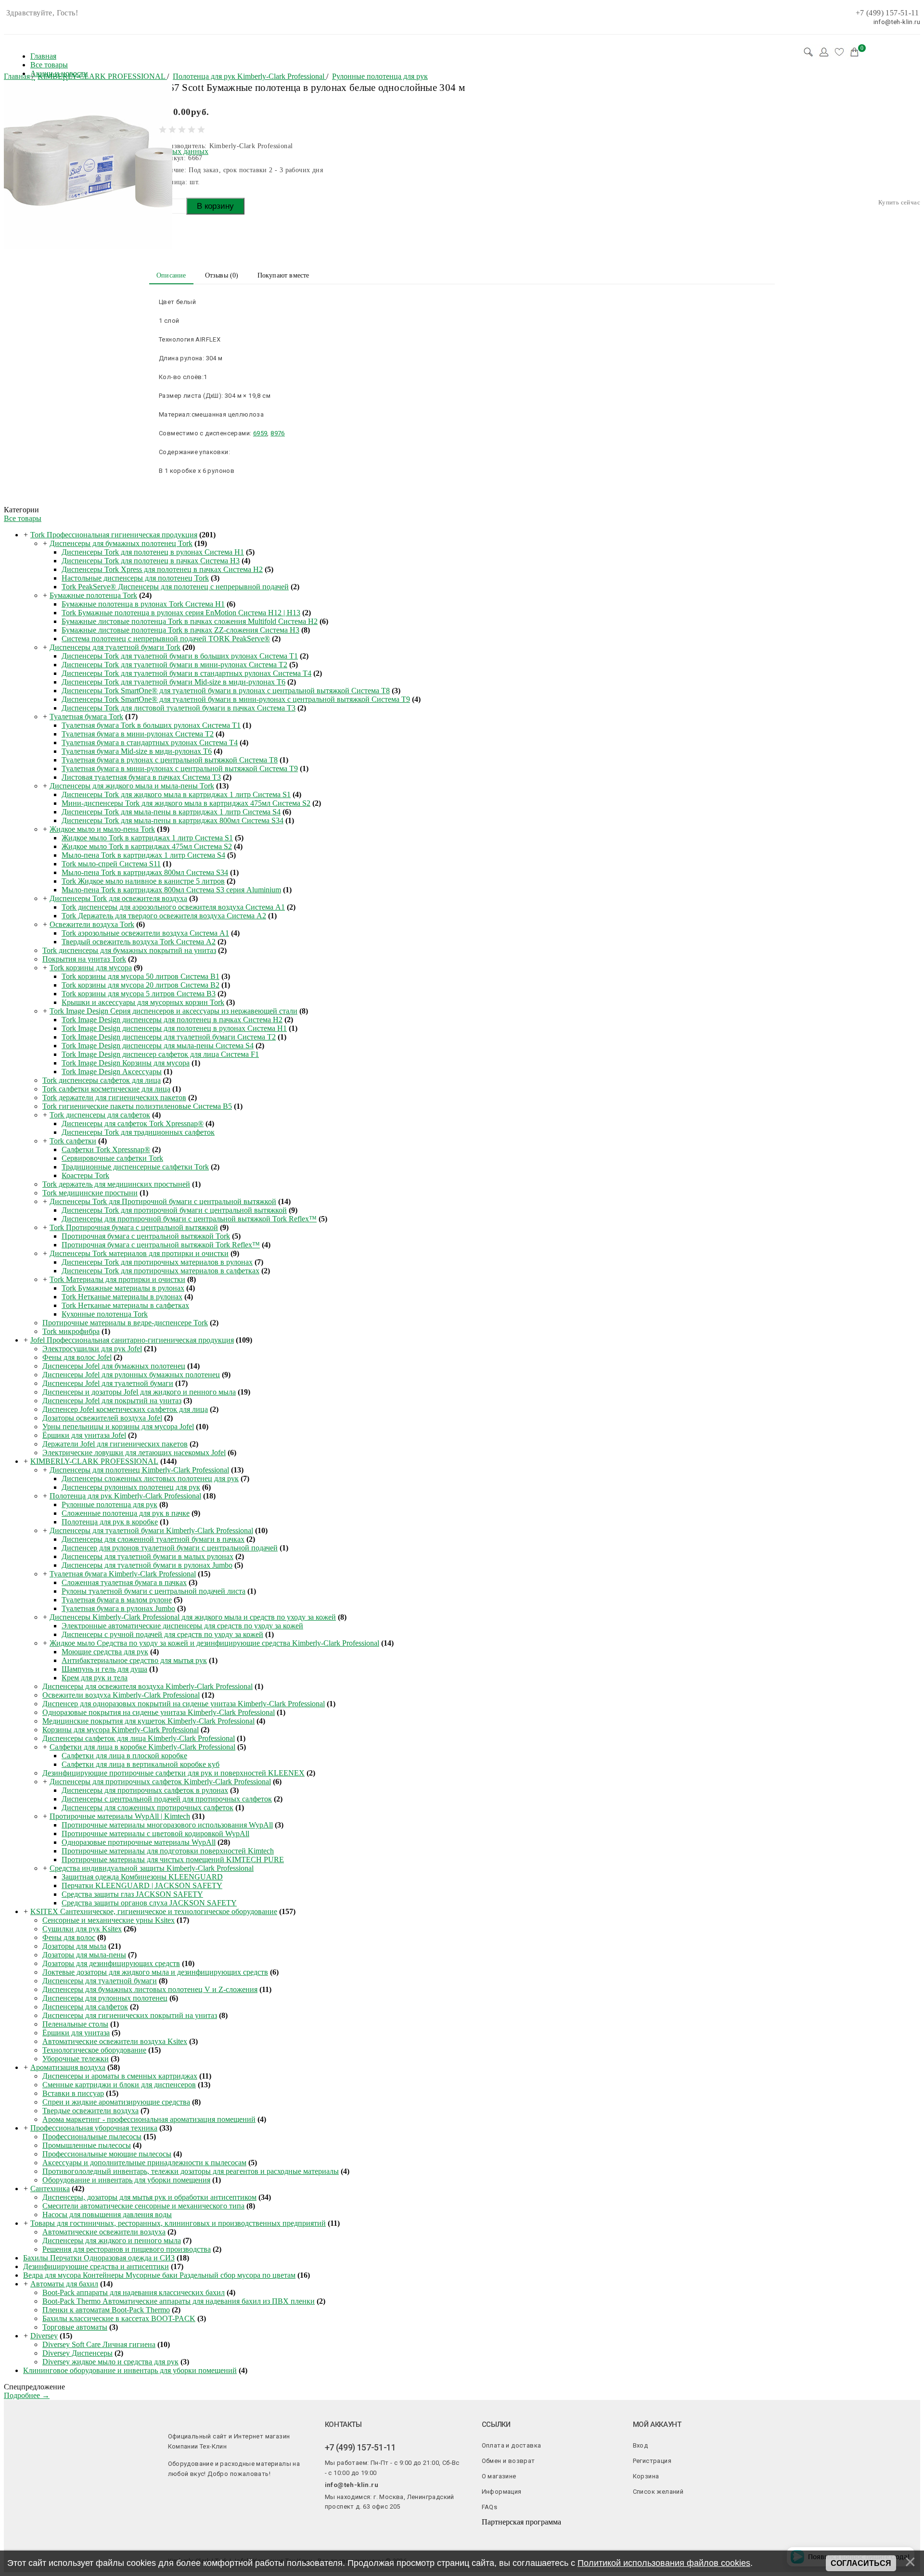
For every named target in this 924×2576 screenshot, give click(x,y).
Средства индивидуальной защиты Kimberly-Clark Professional (152, 1868)
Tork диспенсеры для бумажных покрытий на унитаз (129, 950)
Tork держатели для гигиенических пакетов (114, 1098)
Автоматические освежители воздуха (104, 2232)
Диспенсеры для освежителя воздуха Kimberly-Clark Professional (148, 1686)
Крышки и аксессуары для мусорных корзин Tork (143, 1002)
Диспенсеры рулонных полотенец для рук (131, 1487)
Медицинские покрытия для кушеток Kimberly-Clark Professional (148, 1721)
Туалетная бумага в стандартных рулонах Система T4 (150, 742)
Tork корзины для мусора (91, 968)
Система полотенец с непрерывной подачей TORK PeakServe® (166, 639)
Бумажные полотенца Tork (93, 595)
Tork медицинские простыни (90, 1193)
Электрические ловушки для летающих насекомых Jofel (134, 1453)
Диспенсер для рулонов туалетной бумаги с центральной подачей (170, 1548)
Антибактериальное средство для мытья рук (134, 1660)
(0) (222, 275)
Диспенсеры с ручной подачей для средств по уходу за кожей (162, 1634)
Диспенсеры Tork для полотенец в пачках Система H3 (151, 561)
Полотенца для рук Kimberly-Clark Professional (125, 1496)
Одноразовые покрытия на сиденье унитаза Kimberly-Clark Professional (159, 1712)
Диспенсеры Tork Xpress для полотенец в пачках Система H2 (162, 569)
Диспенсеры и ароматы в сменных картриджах (120, 2076)
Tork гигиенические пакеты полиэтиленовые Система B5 (137, 1106)
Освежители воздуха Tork (92, 924)
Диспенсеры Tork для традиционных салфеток (138, 1132)
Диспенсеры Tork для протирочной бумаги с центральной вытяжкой (174, 1210)
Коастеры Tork (85, 1175)
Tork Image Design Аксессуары (112, 1072)
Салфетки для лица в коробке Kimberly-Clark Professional (142, 1747)
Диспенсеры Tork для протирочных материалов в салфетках (160, 1271)
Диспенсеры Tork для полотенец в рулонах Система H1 (153, 552)
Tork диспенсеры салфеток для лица (102, 1080)
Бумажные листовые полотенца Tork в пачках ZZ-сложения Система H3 (180, 630)
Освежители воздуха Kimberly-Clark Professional (121, 1695)
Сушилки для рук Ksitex (82, 1929)
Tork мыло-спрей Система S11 (111, 864)
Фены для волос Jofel (77, 1357)
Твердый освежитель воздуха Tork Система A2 (139, 942)
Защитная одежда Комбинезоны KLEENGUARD (142, 1877)
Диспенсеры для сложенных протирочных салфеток (148, 1808)
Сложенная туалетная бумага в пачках (124, 1582)
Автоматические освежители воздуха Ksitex (115, 2041)
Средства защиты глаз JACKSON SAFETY (132, 1894)
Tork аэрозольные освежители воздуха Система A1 (145, 933)
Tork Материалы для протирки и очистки (117, 1279)
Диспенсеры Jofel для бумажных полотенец (114, 1366)
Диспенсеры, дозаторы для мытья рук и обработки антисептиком (149, 2197)
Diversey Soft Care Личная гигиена (99, 2344)
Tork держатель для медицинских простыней (116, 1184)
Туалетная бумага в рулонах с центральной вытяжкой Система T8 (170, 760)
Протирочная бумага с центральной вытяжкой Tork (146, 1236)
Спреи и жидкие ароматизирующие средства (116, 2102)
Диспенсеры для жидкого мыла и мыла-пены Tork (132, 786)
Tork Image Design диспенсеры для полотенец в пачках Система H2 (172, 1020)
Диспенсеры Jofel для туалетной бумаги (108, 1383)
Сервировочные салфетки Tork (112, 1158)
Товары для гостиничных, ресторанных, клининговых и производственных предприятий (178, 2223)
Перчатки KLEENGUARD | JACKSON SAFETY (142, 1885)
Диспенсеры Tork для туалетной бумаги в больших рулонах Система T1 (180, 656)
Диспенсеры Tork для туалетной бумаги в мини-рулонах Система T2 (174, 665)
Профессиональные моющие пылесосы (107, 2154)
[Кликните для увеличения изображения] (88, 165)
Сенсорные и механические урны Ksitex (109, 1920)
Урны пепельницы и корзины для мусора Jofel (118, 1427)
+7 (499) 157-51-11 (887, 13)
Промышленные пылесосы (87, 2145)
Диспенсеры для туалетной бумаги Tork (115, 647)
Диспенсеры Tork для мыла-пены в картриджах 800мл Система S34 (173, 820)
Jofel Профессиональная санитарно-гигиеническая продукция (132, 1340)
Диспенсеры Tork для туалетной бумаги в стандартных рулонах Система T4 (186, 673)
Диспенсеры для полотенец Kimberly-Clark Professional (139, 1470)
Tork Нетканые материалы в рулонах (122, 1297)
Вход (641, 2445)
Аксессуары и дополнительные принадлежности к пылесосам (144, 2163)
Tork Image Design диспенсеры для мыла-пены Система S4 (158, 1046)
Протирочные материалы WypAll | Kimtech (120, 1816)
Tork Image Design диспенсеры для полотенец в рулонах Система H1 (174, 1028)
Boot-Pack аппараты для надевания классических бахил (134, 2292)
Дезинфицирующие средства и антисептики (96, 2266)
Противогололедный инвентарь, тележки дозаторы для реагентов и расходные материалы (191, 2171)
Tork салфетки (73, 1141)
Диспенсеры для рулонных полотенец (105, 1998)
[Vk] (328, 2523)
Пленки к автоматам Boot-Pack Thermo (106, 2310)
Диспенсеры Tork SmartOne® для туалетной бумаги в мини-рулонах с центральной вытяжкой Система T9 (236, 699)
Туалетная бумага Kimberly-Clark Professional (123, 1574)
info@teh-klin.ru (352, 2485)
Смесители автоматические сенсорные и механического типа (143, 2206)
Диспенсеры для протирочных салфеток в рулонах (145, 1790)
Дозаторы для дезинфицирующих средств (111, 1963)
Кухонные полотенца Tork (105, 1314)
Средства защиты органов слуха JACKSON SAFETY (149, 1903)
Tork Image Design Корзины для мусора (126, 1063)
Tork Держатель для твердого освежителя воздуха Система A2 (164, 916)
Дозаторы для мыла (74, 1946)
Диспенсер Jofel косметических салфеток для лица (125, 1409)
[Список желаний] (839, 52)
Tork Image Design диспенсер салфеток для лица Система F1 (160, 1054)
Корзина (646, 2476)
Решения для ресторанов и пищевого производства (127, 2249)
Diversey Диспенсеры (77, 2353)
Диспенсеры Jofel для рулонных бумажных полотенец (131, 1375)
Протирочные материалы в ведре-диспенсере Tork (125, 1323)
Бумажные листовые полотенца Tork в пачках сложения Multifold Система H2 (190, 621)
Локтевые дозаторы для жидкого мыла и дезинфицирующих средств (155, 1972)
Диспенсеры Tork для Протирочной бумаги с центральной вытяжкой (163, 1201)
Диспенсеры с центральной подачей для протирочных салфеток (167, 1799)
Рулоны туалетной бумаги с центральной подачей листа (154, 1591)
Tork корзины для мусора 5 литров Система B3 (139, 994)
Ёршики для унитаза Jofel (84, 1435)
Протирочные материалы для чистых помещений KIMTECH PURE (173, 1859)
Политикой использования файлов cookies (664, 2563)
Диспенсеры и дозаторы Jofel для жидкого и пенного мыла (139, 1392)
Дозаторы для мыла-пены (84, 1955)
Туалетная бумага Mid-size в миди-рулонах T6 (137, 751)
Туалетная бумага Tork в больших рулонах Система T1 (151, 725)
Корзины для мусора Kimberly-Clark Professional (121, 1730)
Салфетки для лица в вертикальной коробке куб (141, 1764)
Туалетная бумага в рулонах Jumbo (118, 1608)
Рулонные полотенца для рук (109, 1504)
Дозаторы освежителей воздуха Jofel (102, 1418)
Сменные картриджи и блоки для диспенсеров (119, 2085)
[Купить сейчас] (899, 202)
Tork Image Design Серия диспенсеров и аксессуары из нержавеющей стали (173, 1011)
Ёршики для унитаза (76, 2033)
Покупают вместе (283, 275)
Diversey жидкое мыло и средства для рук (110, 2362)
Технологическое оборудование (94, 2050)
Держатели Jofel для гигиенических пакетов (115, 1444)
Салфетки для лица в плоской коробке (124, 1756)
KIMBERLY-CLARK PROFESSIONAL (94, 1461)
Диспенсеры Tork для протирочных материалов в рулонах (157, 1262)
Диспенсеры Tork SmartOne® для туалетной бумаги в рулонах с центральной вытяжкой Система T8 (226, 691)
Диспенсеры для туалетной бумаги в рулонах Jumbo (147, 1565)
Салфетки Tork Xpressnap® (106, 1149)
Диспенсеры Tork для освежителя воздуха (118, 898)
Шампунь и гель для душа (104, 1669)
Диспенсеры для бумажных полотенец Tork (121, 543)
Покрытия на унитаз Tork (84, 959)
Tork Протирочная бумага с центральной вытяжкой (134, 1227)
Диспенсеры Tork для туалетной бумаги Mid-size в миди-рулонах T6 (173, 682)
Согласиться (861, 2563)
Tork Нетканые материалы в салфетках (125, 1305)
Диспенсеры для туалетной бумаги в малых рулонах (148, 1556)
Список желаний (658, 2492)
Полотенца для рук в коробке (110, 1522)
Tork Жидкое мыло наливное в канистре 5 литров (143, 881)
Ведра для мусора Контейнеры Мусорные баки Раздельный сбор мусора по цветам (159, 2275)
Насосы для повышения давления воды (107, 2214)
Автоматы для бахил (64, 2284)
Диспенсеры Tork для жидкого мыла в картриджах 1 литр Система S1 (176, 794)
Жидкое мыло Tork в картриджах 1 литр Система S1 (147, 838)
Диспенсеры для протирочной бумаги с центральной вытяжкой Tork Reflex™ (189, 1219)
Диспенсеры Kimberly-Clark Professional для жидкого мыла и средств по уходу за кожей (193, 1617)
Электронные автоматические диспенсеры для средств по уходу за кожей (182, 1626)
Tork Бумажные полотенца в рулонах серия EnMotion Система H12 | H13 (181, 613)
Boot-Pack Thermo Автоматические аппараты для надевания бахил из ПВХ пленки (179, 2301)
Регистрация (652, 2461)
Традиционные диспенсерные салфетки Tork (135, 1167)
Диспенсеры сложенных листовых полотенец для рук (150, 1478)
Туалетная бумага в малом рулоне (117, 1600)
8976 (278, 433)
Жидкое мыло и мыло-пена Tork (102, 829)
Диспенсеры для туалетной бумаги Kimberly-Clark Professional (151, 1530)
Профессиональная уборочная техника (94, 2128)
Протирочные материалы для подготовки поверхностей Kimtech (168, 1851)
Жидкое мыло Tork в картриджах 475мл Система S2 (147, 846)
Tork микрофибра (71, 1331)
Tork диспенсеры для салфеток (100, 1115)
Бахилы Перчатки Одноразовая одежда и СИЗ (99, 2258)
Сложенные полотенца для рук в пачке (126, 1513)
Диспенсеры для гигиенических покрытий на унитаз (130, 2015)
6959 (260, 433)
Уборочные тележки (76, 2059)
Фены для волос (69, 1937)
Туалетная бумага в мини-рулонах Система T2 (138, 734)
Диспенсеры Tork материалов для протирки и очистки (139, 1253)
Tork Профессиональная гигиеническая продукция (114, 535)
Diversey (44, 2336)
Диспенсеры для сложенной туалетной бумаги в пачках (153, 1539)
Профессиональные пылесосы (92, 2137)
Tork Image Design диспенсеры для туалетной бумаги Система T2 (169, 1037)
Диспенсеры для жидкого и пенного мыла (112, 2240)
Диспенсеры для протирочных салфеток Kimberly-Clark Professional (160, 1782)
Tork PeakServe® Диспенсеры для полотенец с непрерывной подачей (175, 587)
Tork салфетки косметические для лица (106, 1089)
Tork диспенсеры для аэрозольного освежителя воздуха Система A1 (173, 907)
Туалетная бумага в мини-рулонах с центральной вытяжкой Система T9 (180, 768)
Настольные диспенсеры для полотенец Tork (135, 578)
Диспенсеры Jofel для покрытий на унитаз (112, 1401)
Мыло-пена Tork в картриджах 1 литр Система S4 (143, 855)
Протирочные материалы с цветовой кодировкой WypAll (155, 1834)
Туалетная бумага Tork (86, 717)
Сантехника (50, 2189)
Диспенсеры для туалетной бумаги (100, 1981)
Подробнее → (27, 2395)
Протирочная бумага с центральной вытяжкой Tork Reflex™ (161, 1245)
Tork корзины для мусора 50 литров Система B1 (141, 976)
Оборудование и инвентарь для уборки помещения (126, 2180)
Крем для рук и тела (95, 1678)
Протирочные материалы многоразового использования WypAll (167, 1825)
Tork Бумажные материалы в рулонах (123, 1288)
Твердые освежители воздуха (90, 2111)
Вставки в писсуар (73, 2093)
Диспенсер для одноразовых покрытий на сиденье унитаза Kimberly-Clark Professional (184, 1704)
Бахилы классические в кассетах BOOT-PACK (119, 2318)
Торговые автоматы (75, 2327)
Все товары (23, 518)
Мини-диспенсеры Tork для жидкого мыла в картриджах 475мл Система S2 (186, 803)
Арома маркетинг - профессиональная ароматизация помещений (149, 2119)
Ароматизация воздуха (68, 2067)
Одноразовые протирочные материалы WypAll (139, 1842)
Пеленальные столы (75, 2024)
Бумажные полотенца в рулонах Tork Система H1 (143, 604)
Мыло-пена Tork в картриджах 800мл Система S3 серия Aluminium (171, 890)
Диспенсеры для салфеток (85, 2007)
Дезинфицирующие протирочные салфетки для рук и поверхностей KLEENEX (173, 1773)
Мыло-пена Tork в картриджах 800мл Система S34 (145, 872)
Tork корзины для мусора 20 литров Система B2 (141, 985)
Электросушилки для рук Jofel (92, 1349)
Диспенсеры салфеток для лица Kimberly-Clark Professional (139, 1738)
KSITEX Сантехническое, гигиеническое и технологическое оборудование (154, 1911)
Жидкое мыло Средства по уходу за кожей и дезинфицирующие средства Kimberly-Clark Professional (214, 1643)
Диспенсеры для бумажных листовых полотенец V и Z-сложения (150, 1989)
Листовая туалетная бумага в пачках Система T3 (141, 777)
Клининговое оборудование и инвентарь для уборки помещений (130, 2370)
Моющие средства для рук (105, 1652)
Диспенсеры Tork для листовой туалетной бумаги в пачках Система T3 (179, 708)
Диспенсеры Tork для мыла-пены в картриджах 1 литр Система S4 (171, 812)
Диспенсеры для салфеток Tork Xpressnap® (133, 1123)
